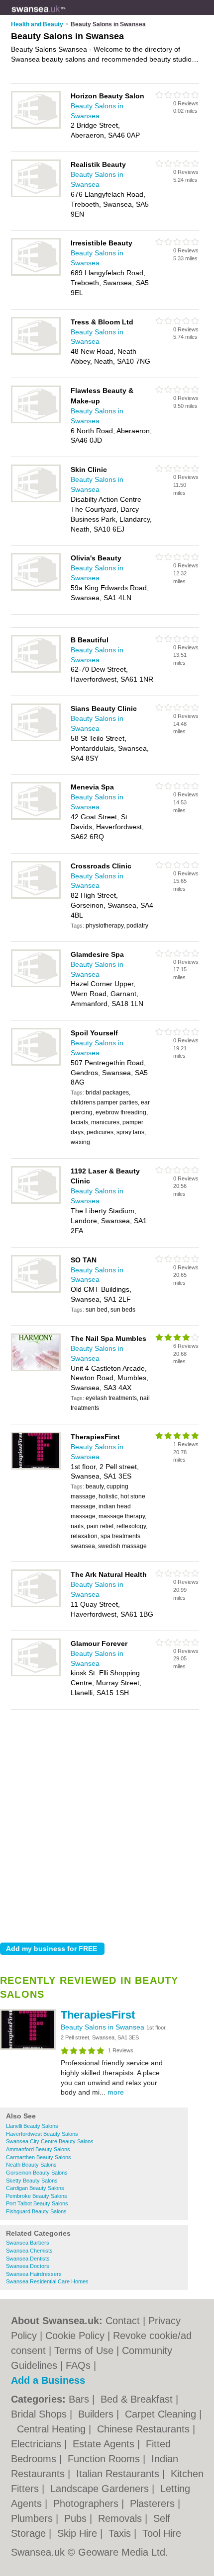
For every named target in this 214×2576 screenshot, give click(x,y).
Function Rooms (105, 2459)
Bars (80, 2399)
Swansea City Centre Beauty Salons (50, 2141)
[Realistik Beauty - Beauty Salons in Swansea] (36, 195)
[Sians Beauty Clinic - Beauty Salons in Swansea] (36, 739)
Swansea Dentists (28, 2259)
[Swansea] (66, 15)
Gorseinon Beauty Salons (37, 2173)
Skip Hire (79, 2533)
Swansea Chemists (29, 2251)
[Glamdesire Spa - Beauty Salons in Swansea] (36, 985)
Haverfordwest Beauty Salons (42, 2134)
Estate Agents (105, 2444)
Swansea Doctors (28, 2266)
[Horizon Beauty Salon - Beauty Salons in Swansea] (36, 127)
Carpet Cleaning (162, 2414)
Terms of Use (84, 2350)
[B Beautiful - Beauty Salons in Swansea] (36, 671)
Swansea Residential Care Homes (47, 2281)
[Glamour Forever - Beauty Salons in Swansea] (36, 1674)
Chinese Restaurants (145, 2429)
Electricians (38, 2444)
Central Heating (53, 2429)
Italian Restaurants (119, 2474)
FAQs (78, 2365)
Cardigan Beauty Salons (35, 2188)
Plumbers (33, 2518)
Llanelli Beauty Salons (32, 2126)
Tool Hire (162, 2533)
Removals (121, 2518)
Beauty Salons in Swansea (104, 2027)
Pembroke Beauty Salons (37, 2196)
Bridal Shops (40, 2414)
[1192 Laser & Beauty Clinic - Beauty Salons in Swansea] (36, 1202)
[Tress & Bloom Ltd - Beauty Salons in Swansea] (36, 353)
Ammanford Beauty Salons (38, 2149)
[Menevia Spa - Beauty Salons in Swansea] (36, 818)
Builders (97, 2414)
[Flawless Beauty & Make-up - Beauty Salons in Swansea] (36, 421)
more (116, 2092)
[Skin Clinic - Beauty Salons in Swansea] (36, 500)
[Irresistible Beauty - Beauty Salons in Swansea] (36, 274)
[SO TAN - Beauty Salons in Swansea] (36, 1291)
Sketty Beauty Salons (32, 2181)
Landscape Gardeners (101, 2489)
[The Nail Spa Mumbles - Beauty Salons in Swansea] (36, 1369)
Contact (123, 2321)
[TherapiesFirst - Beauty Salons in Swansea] (28, 2048)
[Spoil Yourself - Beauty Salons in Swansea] (36, 1064)
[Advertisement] (107, 1823)
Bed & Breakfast (138, 2399)
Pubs (77, 2518)
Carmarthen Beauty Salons (39, 2157)
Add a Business (48, 2380)
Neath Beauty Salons (31, 2165)
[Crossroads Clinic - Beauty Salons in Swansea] (36, 897)
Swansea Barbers (28, 2243)
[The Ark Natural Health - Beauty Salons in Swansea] (36, 1605)
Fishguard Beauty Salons (36, 2211)
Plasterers (154, 2503)
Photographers (87, 2503)
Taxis (121, 2533)
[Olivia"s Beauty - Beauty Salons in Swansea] (36, 589)
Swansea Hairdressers (34, 2274)
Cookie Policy (75, 2336)
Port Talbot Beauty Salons (37, 2203)
